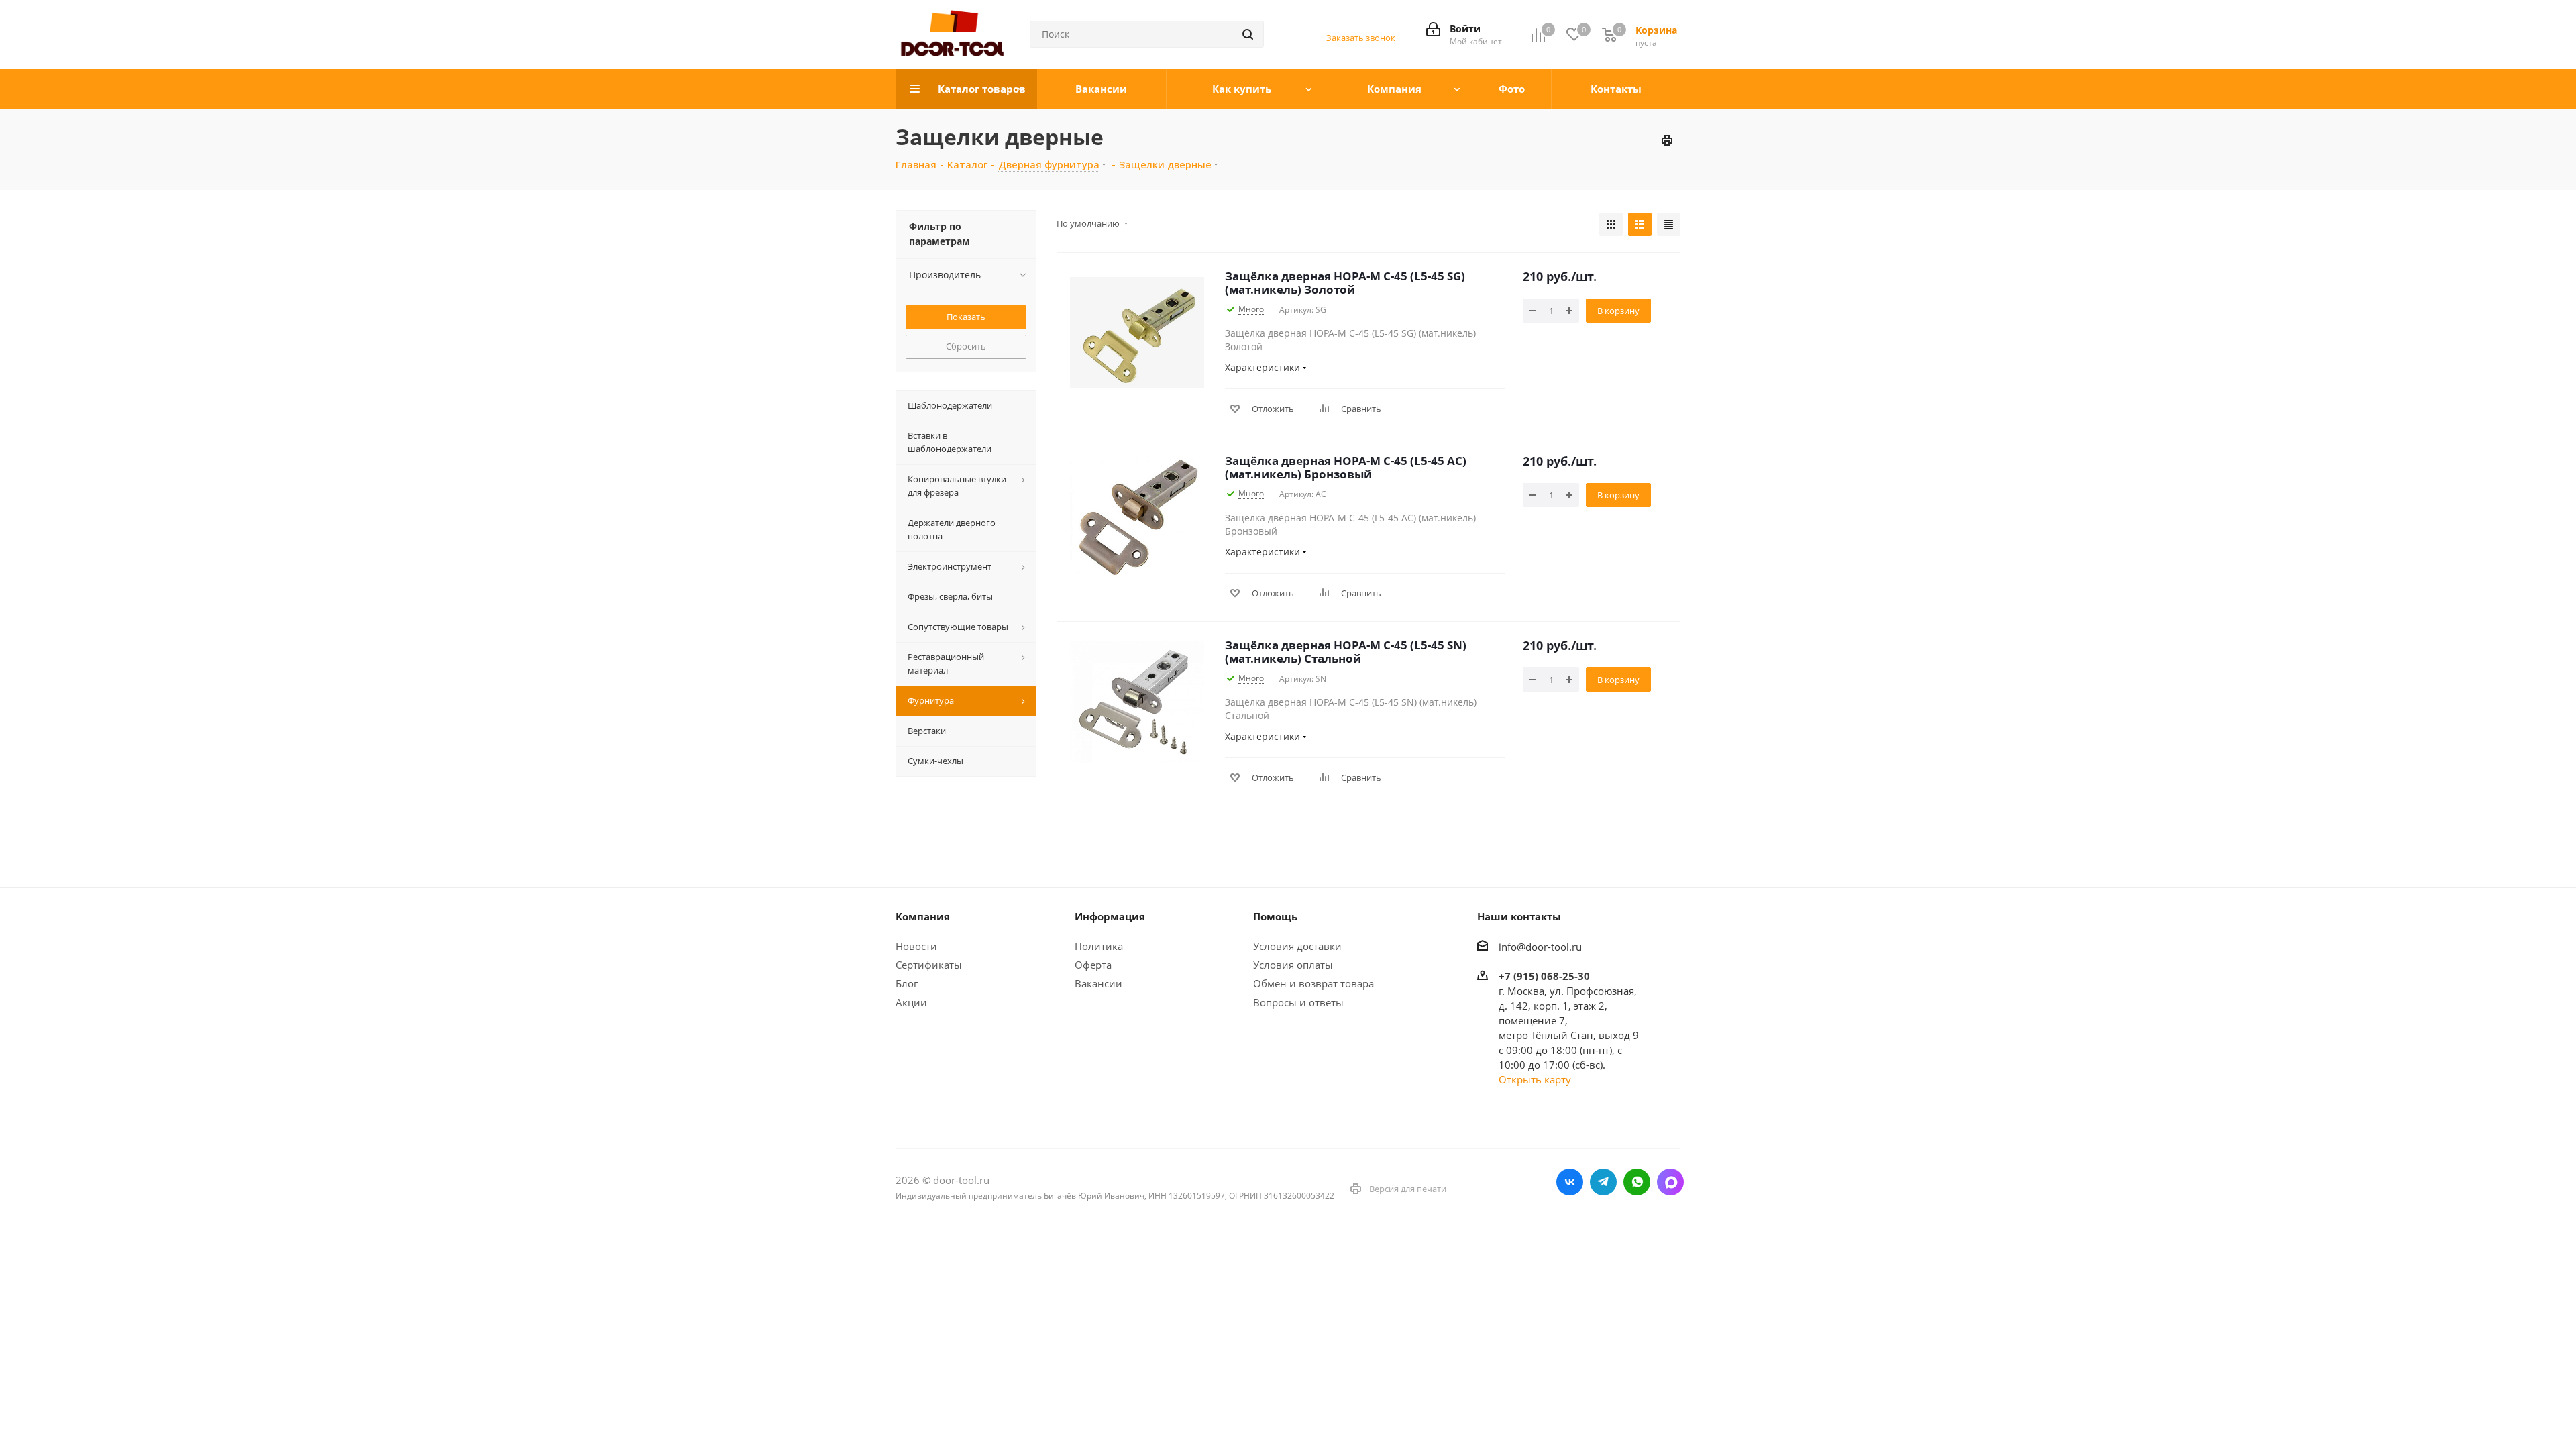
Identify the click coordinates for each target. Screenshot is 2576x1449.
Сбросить (966, 346)
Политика (1099, 946)
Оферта (1093, 965)
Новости (916, 946)
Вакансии (1098, 983)
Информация (1110, 916)
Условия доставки (1297, 946)
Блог (907, 983)
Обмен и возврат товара (1313, 983)
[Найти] (1248, 34)
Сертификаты (929, 965)
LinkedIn (1670, 1182)
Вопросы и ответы (1298, 1002)
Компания (923, 916)
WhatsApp (1637, 1182)
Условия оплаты (1293, 965)
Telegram (1603, 1182)
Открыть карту (1535, 1079)
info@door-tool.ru (1540, 947)
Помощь (1275, 916)
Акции (911, 1002)
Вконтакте (1570, 1182)
